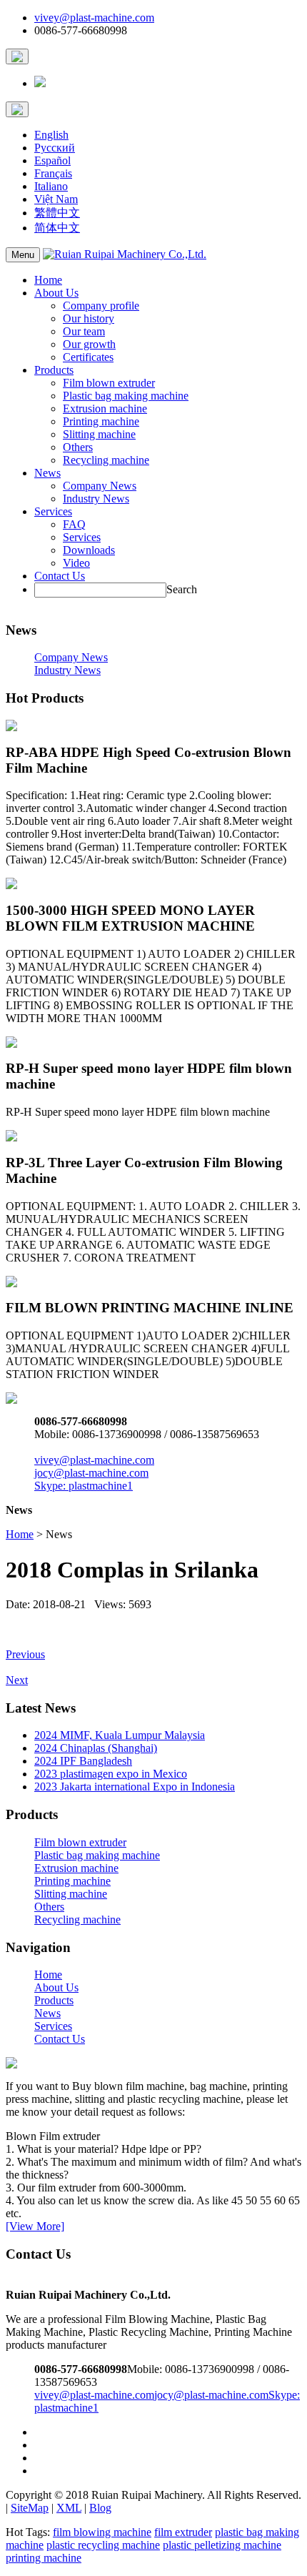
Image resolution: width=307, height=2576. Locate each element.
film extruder (183, 2532)
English (51, 135)
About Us (56, 293)
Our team (84, 331)
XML (69, 2508)
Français (53, 173)
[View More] (35, 2226)
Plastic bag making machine (126, 396)
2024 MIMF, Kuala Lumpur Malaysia (120, 1735)
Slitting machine (99, 434)
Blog (100, 2508)
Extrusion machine (105, 408)
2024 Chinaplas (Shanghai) (96, 1748)
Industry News (96, 499)
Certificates (88, 357)
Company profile (101, 306)
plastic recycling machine (103, 2545)
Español (52, 160)
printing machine (44, 2558)
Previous (25, 1654)
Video (76, 563)
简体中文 (57, 228)
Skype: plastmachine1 (84, 1486)
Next (17, 1680)
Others (78, 447)
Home (48, 280)
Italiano (51, 186)
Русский (55, 148)
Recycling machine (106, 460)
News (47, 473)
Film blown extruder (109, 383)
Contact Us (60, 576)
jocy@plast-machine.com (91, 1473)
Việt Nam (56, 199)
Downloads (89, 550)
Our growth (89, 344)
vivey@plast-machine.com (94, 18)
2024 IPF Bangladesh (83, 1761)
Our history (89, 318)
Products (54, 370)
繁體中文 (57, 213)
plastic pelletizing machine (222, 2545)
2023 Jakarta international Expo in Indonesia (135, 1787)
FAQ (74, 524)
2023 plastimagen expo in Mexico (111, 1774)
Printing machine (101, 421)
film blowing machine (102, 2532)
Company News (100, 486)
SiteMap (30, 2508)
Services (53, 511)
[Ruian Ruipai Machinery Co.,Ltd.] (125, 254)
